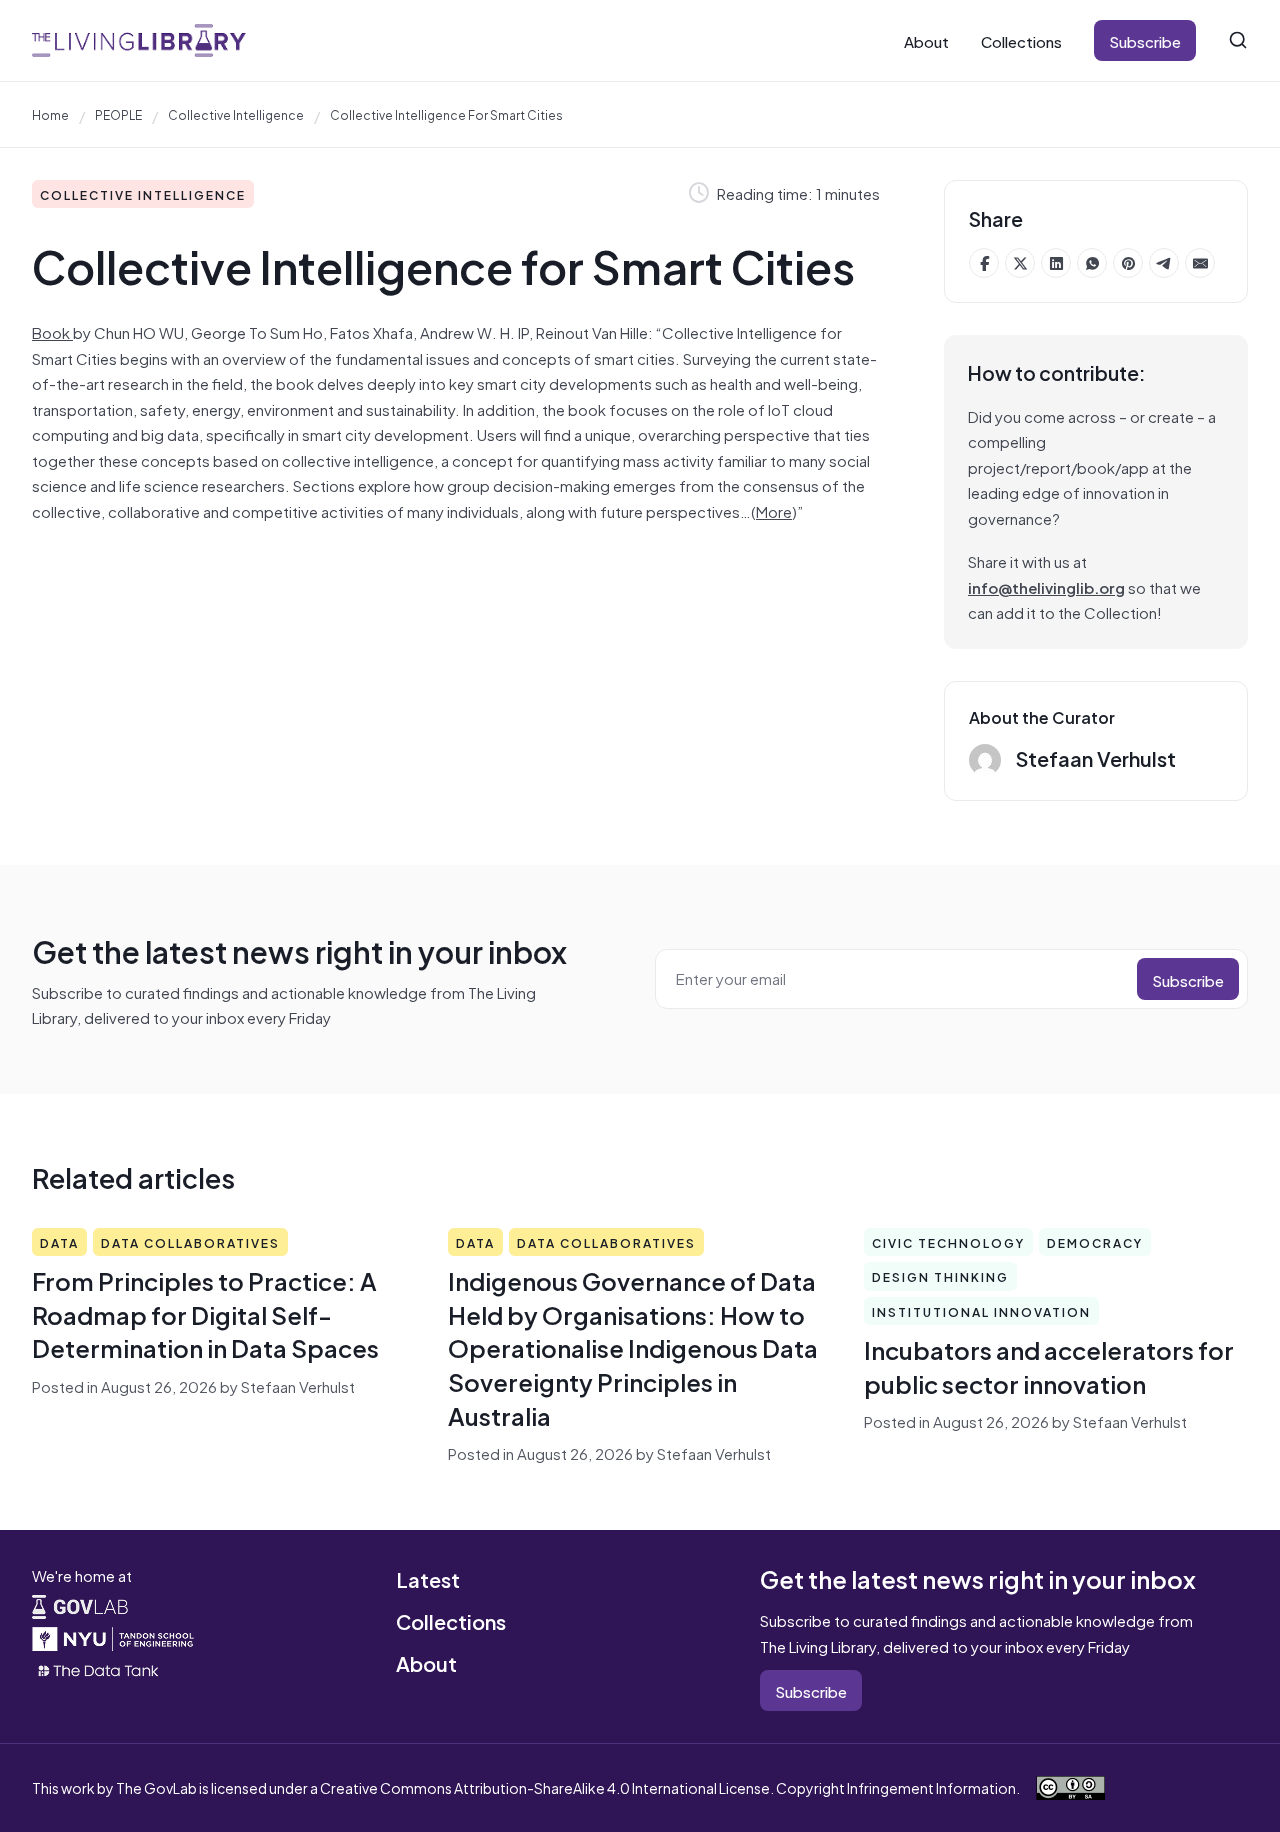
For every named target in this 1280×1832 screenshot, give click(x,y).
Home (50, 114)
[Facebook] (984, 263)
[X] (1020, 263)
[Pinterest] (1128, 263)
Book (52, 331)
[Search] (1238, 40)
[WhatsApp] (1092, 263)
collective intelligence (236, 114)
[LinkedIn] (1056, 263)
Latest (428, 1578)
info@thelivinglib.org (1046, 586)
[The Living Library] (139, 40)
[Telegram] (1164, 263)
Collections (1021, 40)
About (926, 40)
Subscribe (1145, 40)
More (774, 510)
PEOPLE (118, 114)
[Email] (1200, 263)
